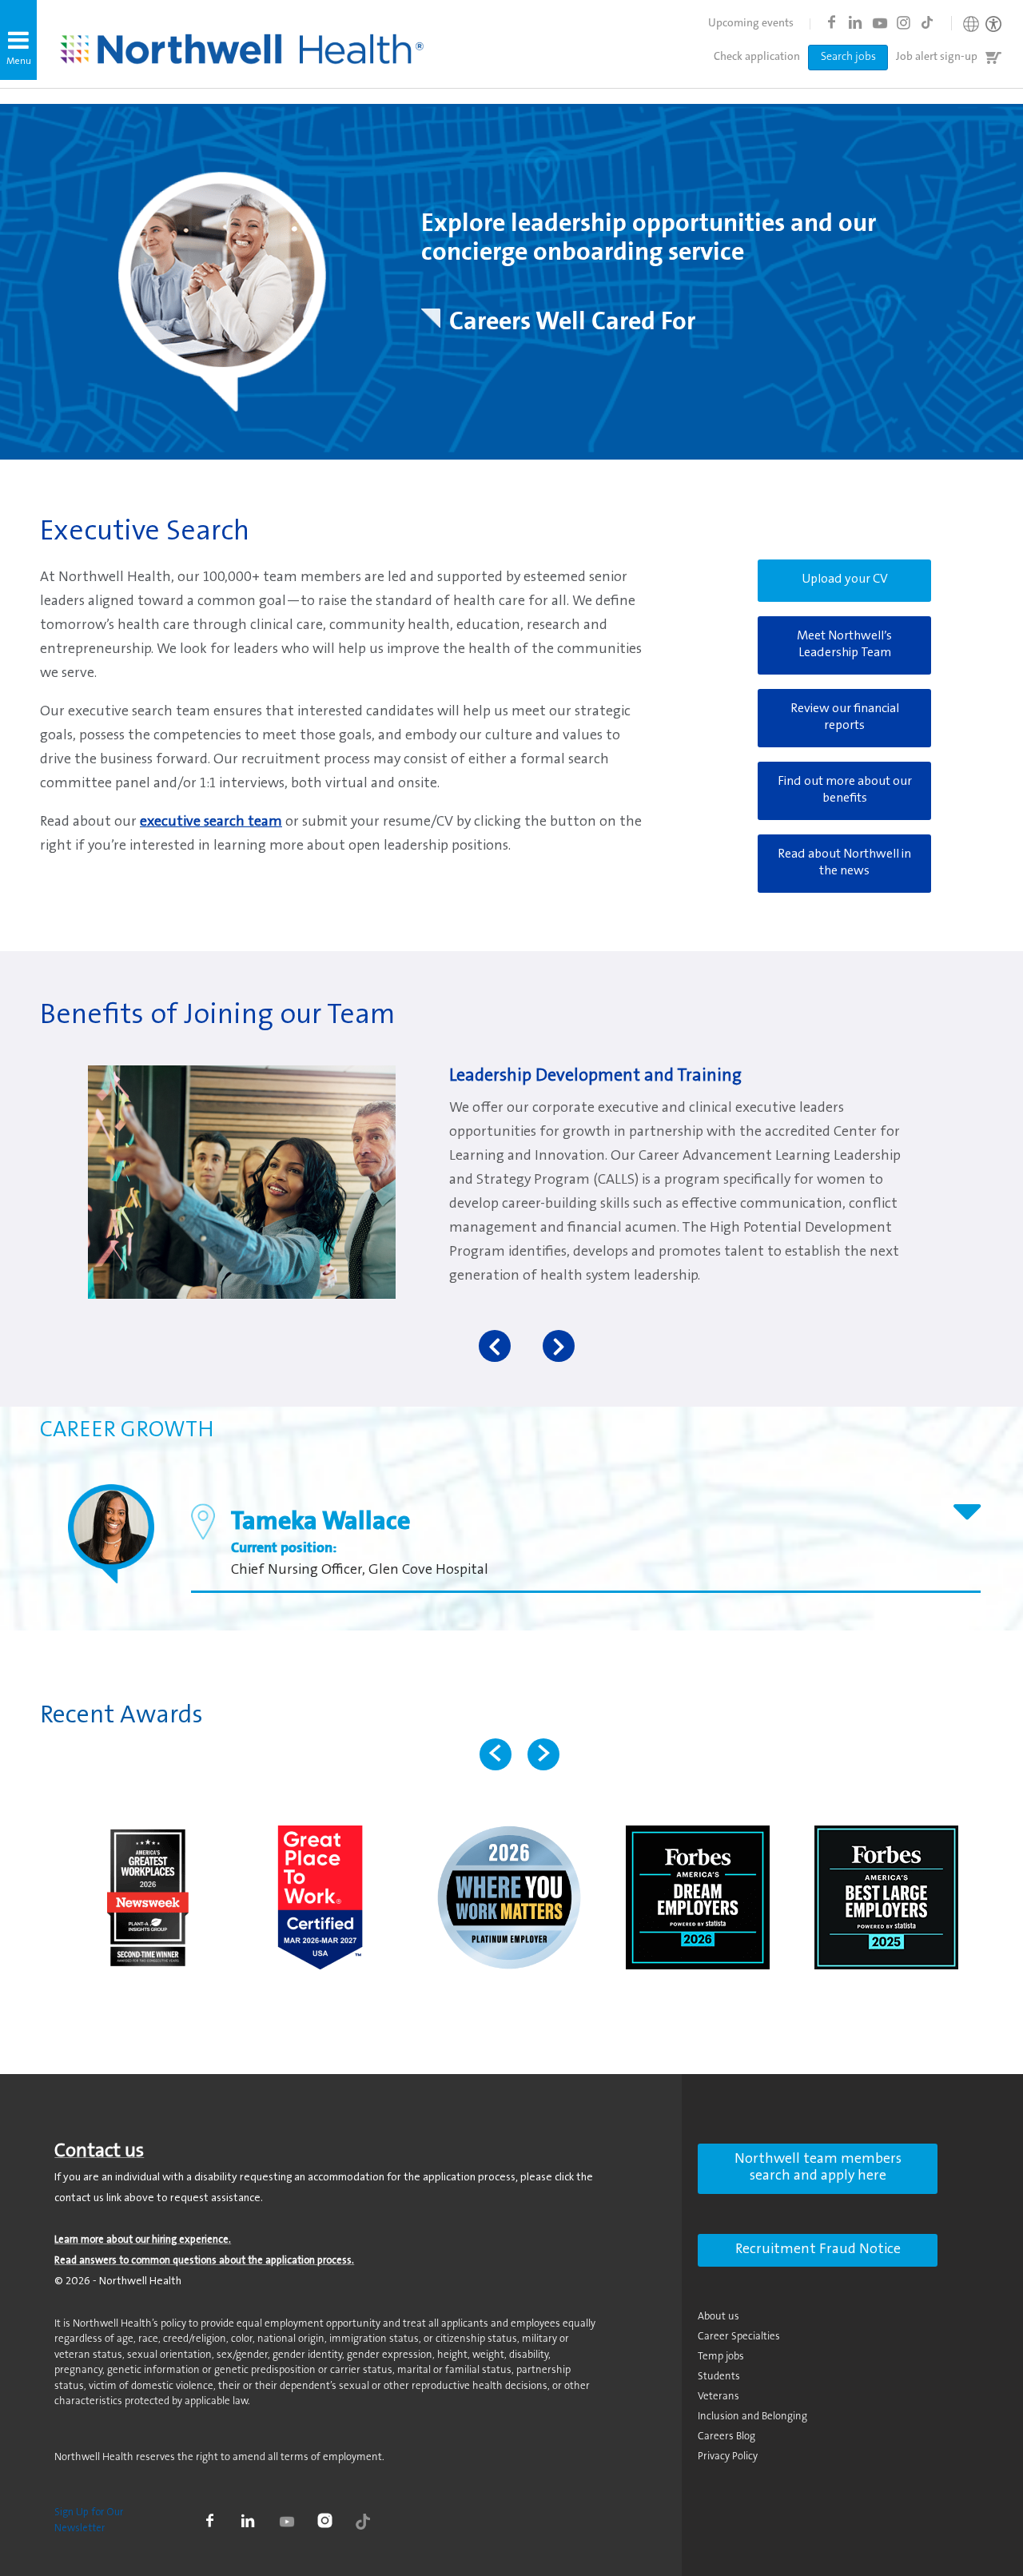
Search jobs (848, 58)
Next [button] (559, 1346)
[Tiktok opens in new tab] (927, 22)
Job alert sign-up (937, 58)
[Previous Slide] (496, 1754)
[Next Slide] (543, 1754)
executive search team (211, 822)
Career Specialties (739, 2337)
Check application (757, 58)
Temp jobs (721, 2357)
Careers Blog (726, 2437)
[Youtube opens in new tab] (879, 22)
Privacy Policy (728, 2457)
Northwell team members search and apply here (818, 2168)
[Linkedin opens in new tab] (855, 22)
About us (718, 2317)
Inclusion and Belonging (752, 2417)
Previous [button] (495, 1346)
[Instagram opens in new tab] (903, 22)
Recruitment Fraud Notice (818, 2250)
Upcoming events (751, 24)
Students (719, 2377)
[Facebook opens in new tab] (831, 22)
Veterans (718, 2397)
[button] (18, 40)
